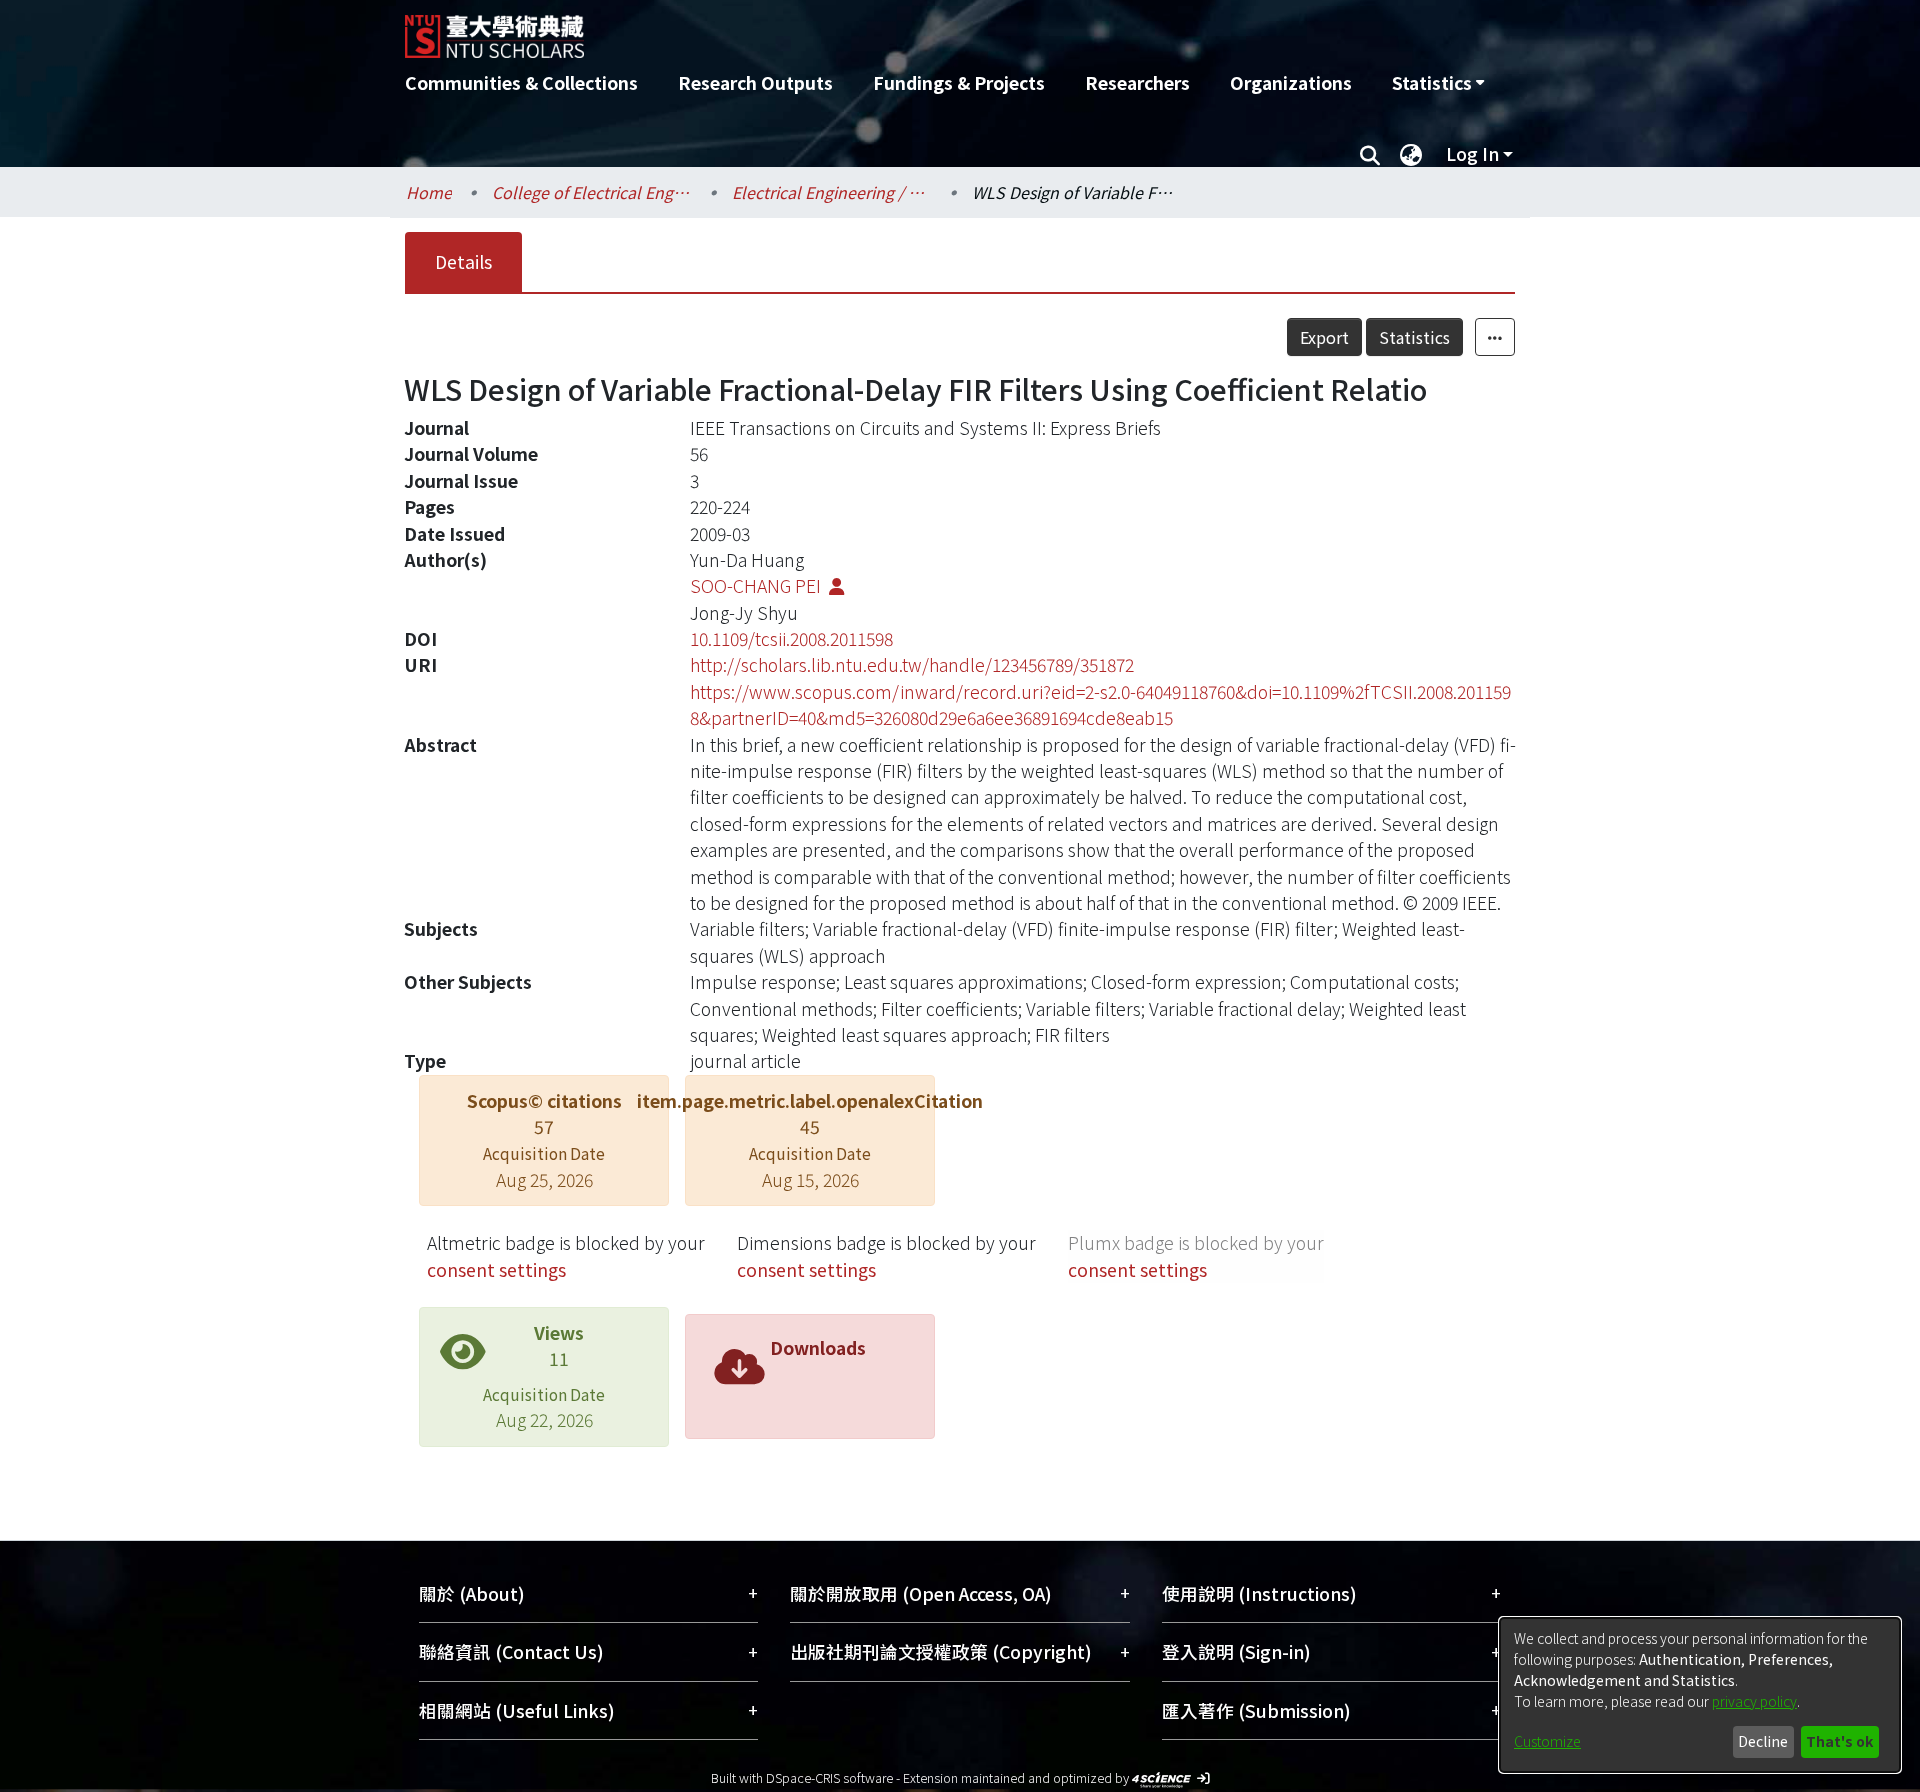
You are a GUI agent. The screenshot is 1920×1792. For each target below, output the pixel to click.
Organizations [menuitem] (1291, 82)
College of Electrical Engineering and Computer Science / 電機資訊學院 (592, 192)
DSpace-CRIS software (829, 1777)
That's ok (1839, 1741)
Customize (1547, 1741)
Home (429, 192)
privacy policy (1754, 1701)
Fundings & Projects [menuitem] (959, 82)
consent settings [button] (496, 1269)
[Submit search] (1369, 154)
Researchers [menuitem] (1137, 82)
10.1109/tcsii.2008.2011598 (791, 638)
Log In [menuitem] (1472, 153)
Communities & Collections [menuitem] (521, 82)
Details (463, 261)
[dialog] (1700, 1695)
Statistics (1414, 337)
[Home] (852, 29)
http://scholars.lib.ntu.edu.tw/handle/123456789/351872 (912, 664)
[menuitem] (1438, 83)
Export (1324, 337)
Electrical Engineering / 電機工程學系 (832, 192)
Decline (1763, 1741)
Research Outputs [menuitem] (755, 82)
